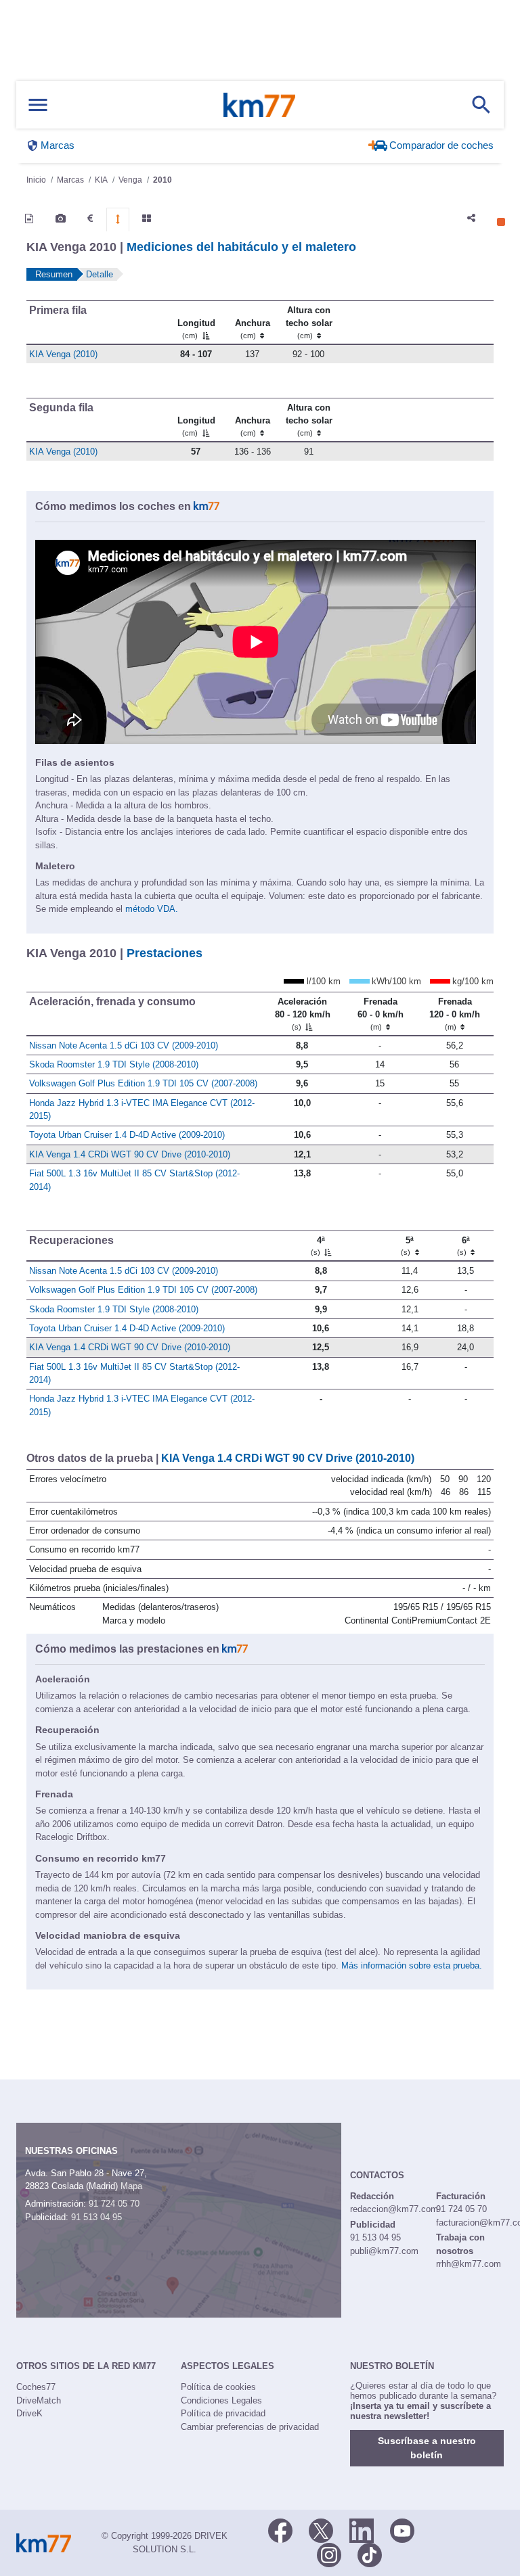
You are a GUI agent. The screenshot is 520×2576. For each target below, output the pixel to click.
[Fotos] (61, 218)
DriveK (29, 2413)
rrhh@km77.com (469, 2264)
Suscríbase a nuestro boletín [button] (427, 2448)
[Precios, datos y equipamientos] (90, 218)
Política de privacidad (223, 2413)
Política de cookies (218, 2387)
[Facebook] (280, 2529)
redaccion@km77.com (394, 2209)
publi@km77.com (384, 2251)
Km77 (259, 105)
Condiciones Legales (221, 2400)
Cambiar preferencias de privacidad (250, 2427)
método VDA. (152, 909)
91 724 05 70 (114, 2204)
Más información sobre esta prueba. (412, 1965)
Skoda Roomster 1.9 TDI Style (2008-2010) (114, 1064)
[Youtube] (402, 2529)
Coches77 (36, 2387)
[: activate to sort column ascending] (376, 322)
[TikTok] (370, 2554)
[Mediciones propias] (118, 219)
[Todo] (147, 218)
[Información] (29, 218)
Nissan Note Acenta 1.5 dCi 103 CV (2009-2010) (124, 1045)
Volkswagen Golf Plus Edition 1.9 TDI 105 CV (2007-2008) (143, 1083)
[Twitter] (321, 2529)
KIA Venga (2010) (63, 354)
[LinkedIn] (362, 2529)
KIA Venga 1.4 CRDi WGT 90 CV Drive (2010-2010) (130, 1154)
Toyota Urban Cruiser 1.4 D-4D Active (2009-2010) (127, 1135)
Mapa (131, 2186)
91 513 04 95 (96, 2217)
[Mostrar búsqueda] (481, 105)
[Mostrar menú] (38, 105)
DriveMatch (39, 2400)
